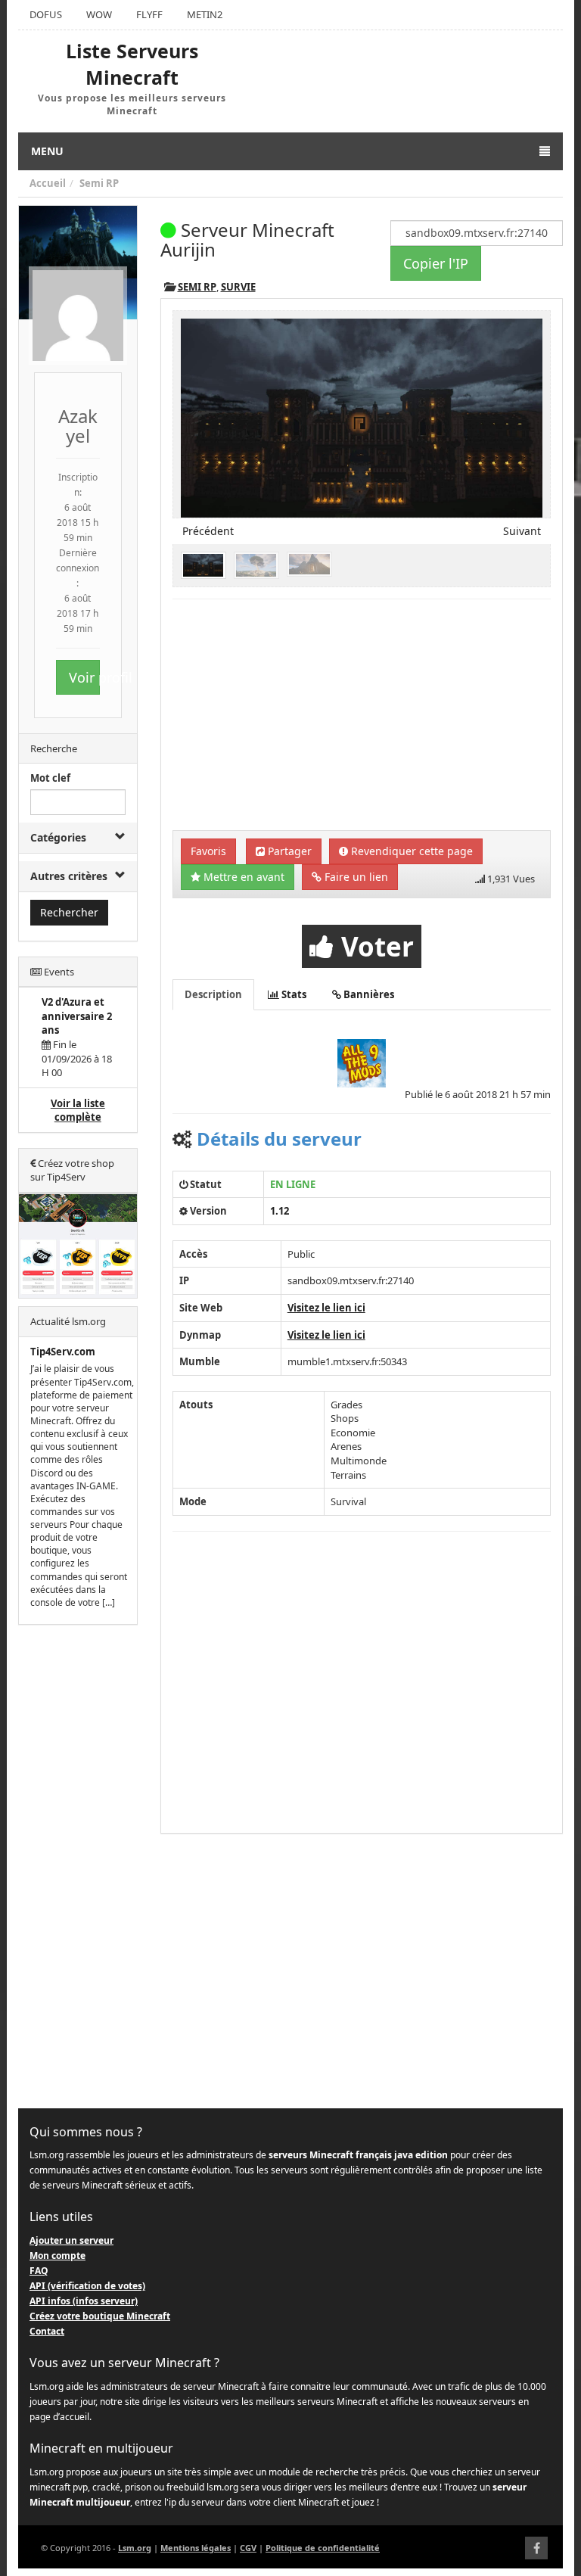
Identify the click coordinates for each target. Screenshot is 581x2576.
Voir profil (84, 677)
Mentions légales (196, 2548)
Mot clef (50, 778)
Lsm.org (135, 2548)
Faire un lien (355, 877)
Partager (288, 851)
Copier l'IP (436, 263)
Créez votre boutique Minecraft (100, 2316)
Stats (293, 994)
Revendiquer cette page (410, 851)
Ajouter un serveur (71, 2240)
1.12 (280, 1211)
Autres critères (69, 876)
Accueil (48, 183)
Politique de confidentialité (323, 2548)
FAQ (39, 2271)
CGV (248, 2548)
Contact (47, 2331)
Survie (238, 287)
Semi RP (99, 183)
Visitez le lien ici (326, 1308)
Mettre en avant (242, 877)
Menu (47, 151)
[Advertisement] (78, 1867)
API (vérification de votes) (87, 2286)
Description (213, 994)
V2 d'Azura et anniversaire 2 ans (77, 1016)
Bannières (368, 994)
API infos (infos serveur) (84, 2301)
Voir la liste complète (78, 1111)
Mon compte (57, 2256)
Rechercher (69, 912)
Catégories (58, 837)
